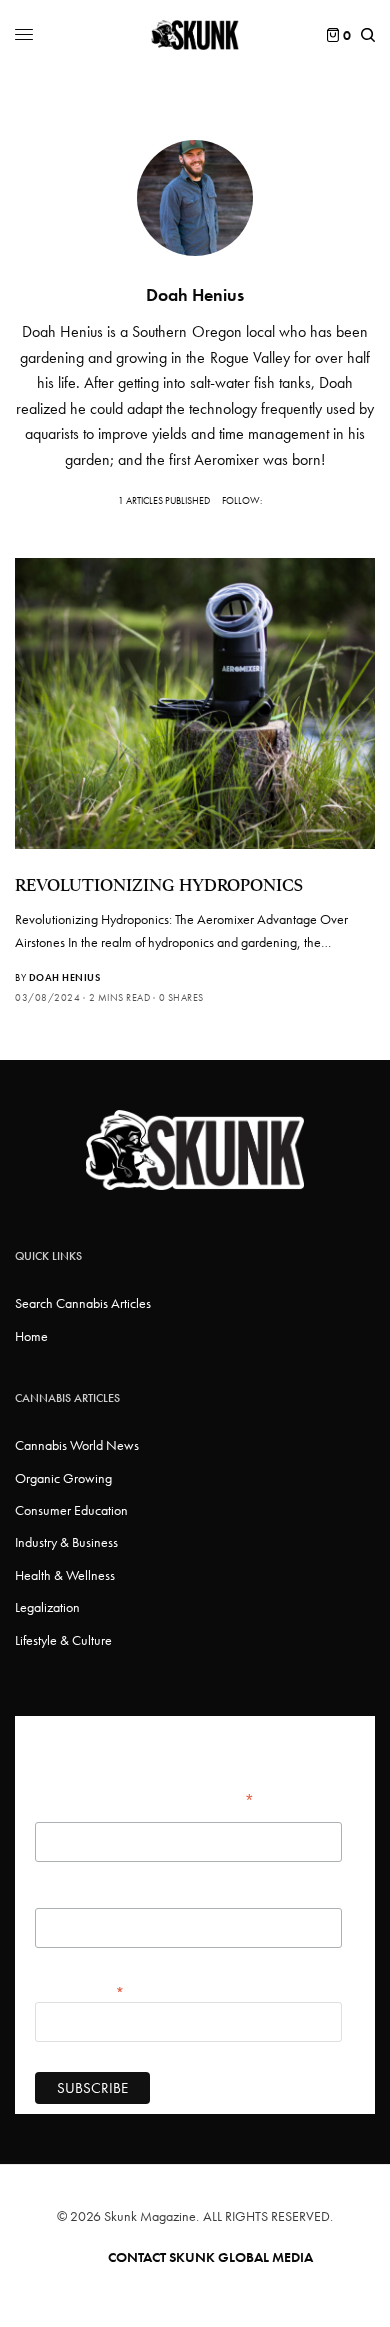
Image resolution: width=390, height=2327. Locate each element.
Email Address (80, 1991)
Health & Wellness (65, 1575)
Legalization (47, 1607)
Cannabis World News (77, 1445)
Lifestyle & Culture (63, 1640)
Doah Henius (65, 977)
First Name (64, 1812)
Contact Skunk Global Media (210, 2257)
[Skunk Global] (195, 35)
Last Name (62, 1898)
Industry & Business (66, 1542)
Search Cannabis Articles (83, 1303)
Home (31, 1336)
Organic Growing (63, 1478)
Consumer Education (71, 1510)
